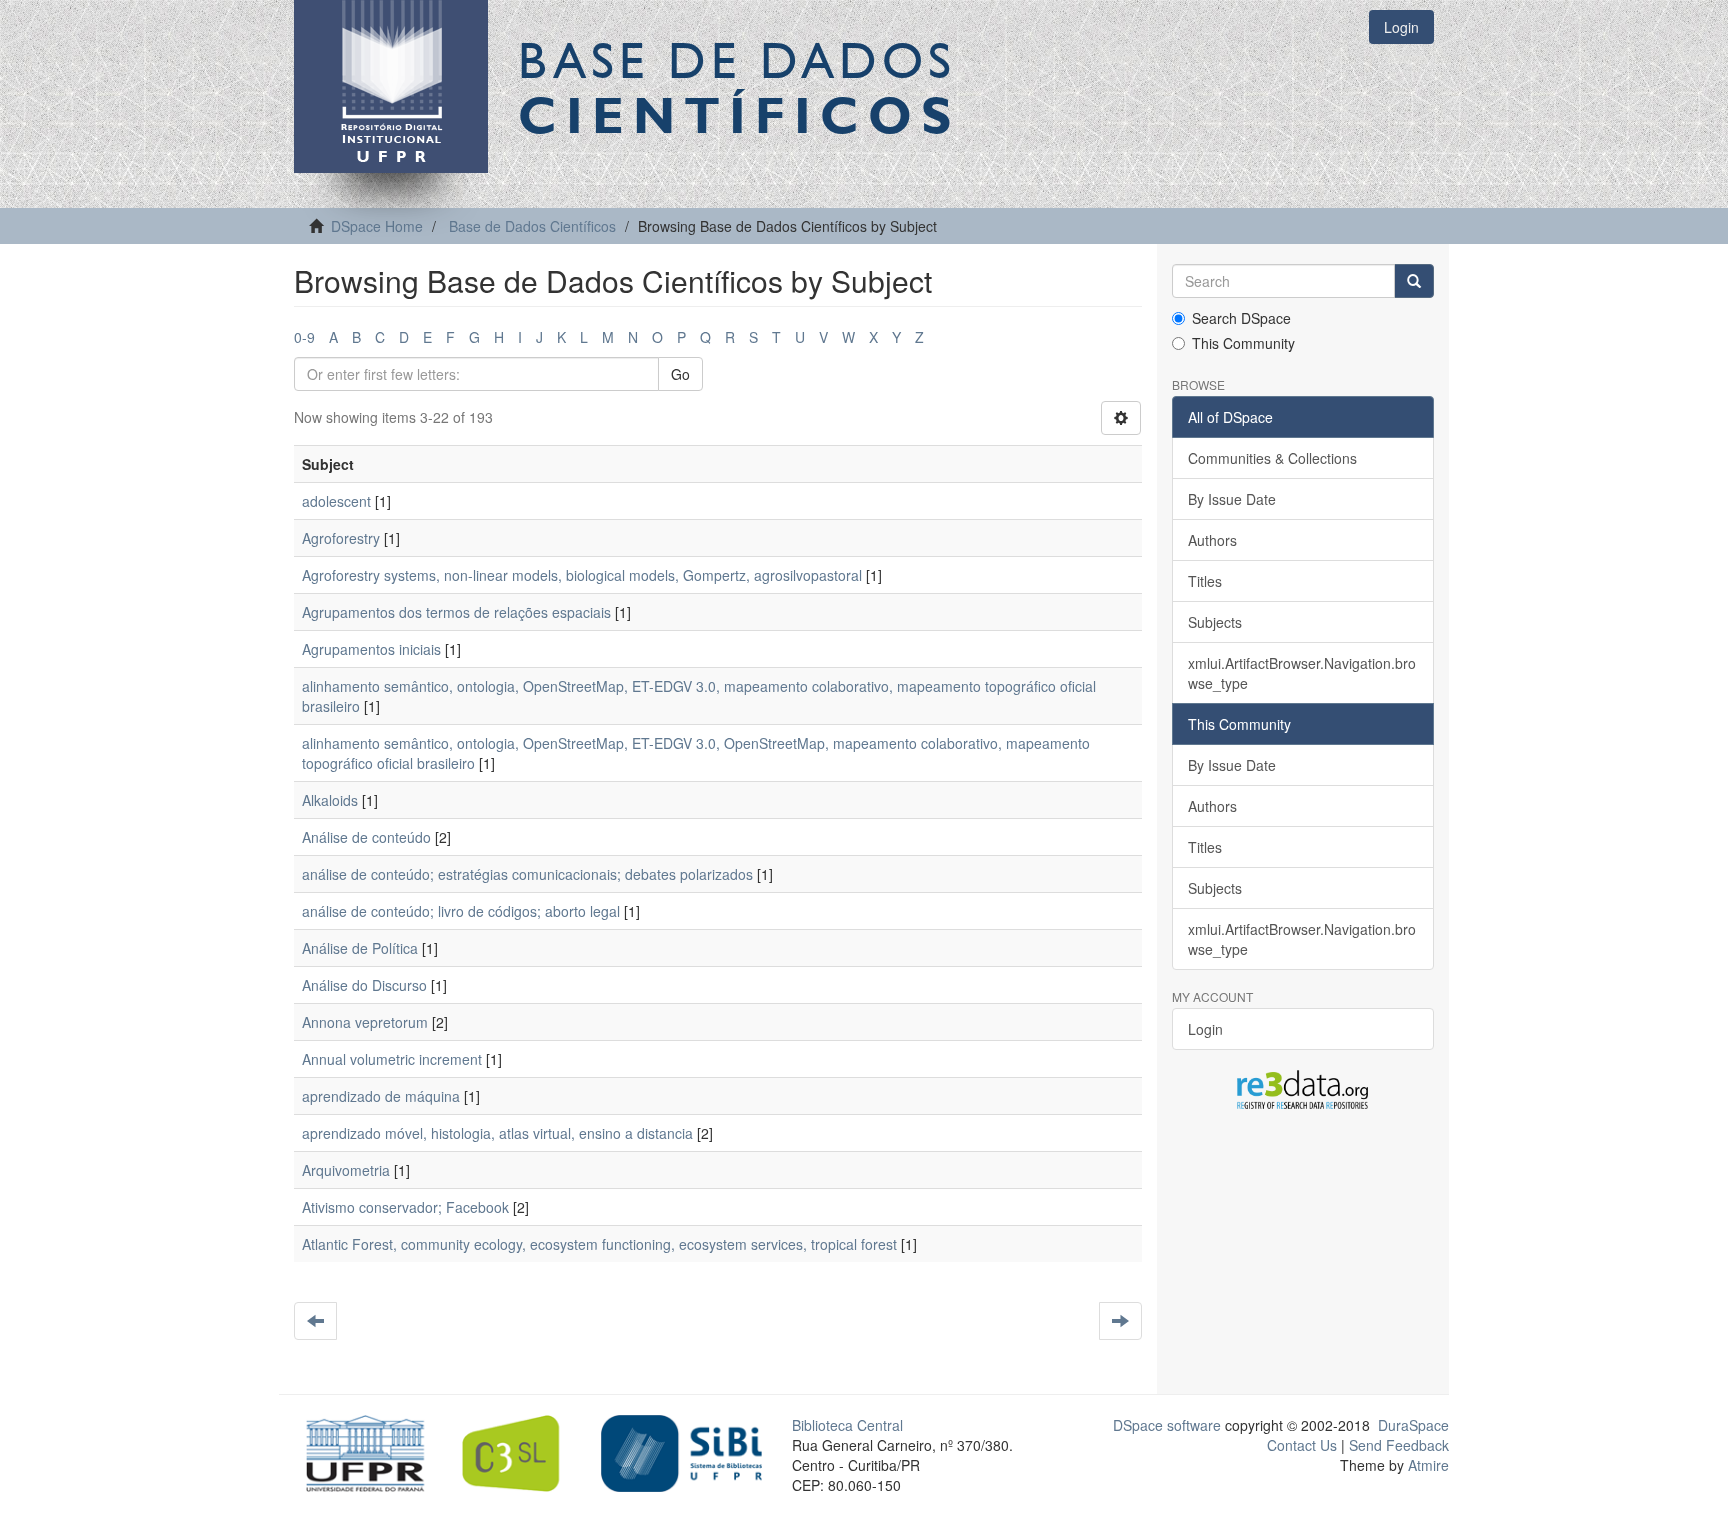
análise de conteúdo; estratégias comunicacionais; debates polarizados (527, 874)
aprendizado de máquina (381, 1096)
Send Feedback (1399, 1445)
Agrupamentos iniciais (371, 649)
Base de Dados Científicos (532, 226)
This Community (1243, 343)
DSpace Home (377, 226)
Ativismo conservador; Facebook (405, 1207)
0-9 (304, 337)
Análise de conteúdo (366, 837)
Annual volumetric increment (392, 1059)
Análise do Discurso (364, 985)
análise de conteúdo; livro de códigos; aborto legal (461, 911)
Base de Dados (739, 87)
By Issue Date (1232, 499)
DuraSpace (1413, 1425)
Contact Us (1302, 1445)
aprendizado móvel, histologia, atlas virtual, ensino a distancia (497, 1133)
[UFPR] (359, 1451)
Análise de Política (360, 948)
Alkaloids (330, 800)
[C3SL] (520, 1451)
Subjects (1215, 622)
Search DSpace (1241, 318)
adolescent (336, 501)
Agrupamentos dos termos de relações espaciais (456, 612)
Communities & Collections (1272, 458)
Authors (1212, 540)
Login (1205, 1029)
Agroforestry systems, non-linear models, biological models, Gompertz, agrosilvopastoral (582, 575)
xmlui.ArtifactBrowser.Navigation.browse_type (1302, 673)
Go (680, 374)
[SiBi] (681, 1451)
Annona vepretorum (365, 1022)
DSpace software (1167, 1425)
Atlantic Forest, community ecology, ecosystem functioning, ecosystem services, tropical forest (599, 1244)
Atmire (1426, 1465)
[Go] (1414, 281)
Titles (1205, 581)
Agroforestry (341, 538)
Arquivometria (346, 1170)
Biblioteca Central (847, 1425)
